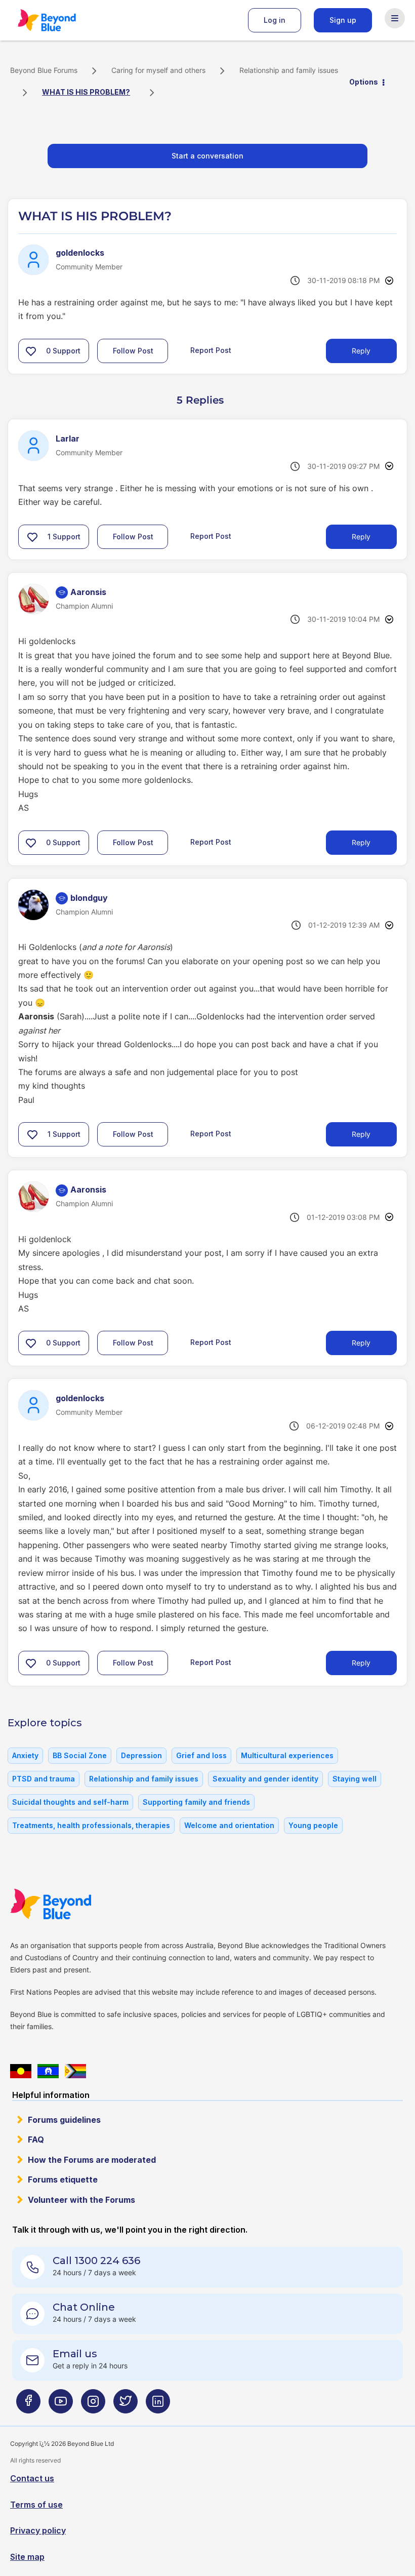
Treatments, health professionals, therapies (91, 1825)
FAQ (36, 2139)
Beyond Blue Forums (61, 20)
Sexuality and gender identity (265, 1779)
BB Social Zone (80, 1755)
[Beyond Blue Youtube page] (61, 2406)
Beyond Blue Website (71, 1904)
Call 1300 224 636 (96, 2261)
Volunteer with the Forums (81, 2200)
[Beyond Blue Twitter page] (126, 2406)
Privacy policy (38, 2530)
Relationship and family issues (289, 70)
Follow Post (133, 351)
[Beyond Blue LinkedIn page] (158, 2406)
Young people (313, 1825)
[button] (31, 351)
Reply (361, 351)
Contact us (32, 2478)
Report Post (211, 350)
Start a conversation (207, 156)
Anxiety (25, 1755)
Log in (275, 20)
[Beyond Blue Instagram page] (93, 2406)
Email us (75, 2354)
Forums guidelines (64, 2120)
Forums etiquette (63, 2179)
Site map (27, 2557)
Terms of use (36, 2505)
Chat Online (84, 2307)
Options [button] (364, 82)
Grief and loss (201, 1755)
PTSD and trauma (44, 1779)
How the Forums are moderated (92, 2160)
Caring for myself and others (158, 70)
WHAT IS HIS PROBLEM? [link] (86, 92)
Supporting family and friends (196, 1802)
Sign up (343, 20)
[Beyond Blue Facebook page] (28, 2406)
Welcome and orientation (229, 1825)
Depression (141, 1755)
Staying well (355, 1779)
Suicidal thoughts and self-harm (70, 1802)
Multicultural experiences (287, 1755)
